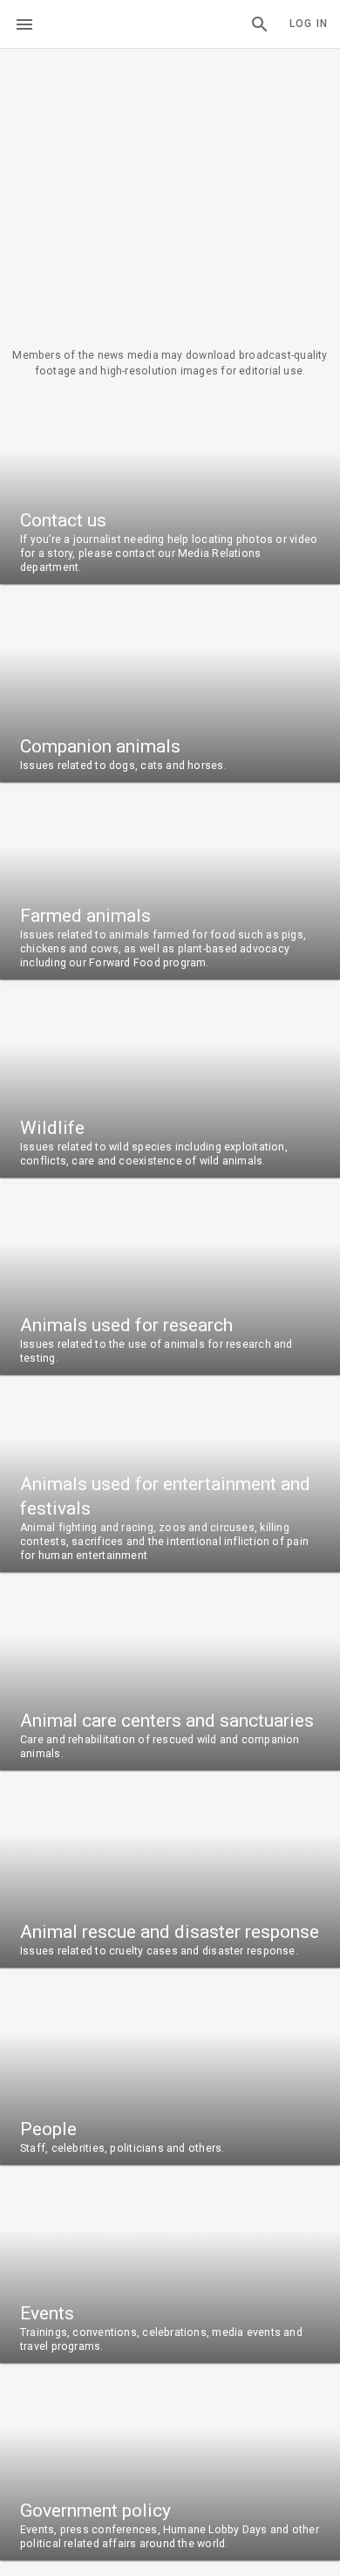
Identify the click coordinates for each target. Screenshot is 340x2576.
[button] (260, 24)
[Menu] (24, 24)
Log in (309, 24)
